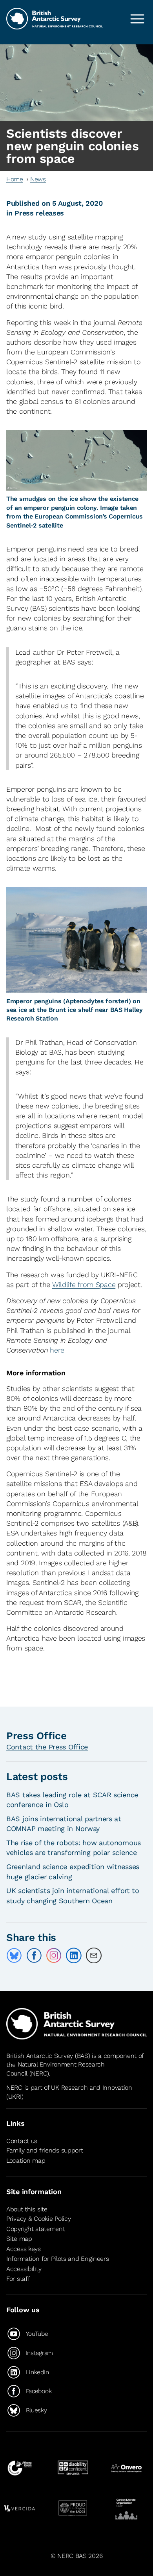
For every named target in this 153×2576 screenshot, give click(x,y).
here (57, 1350)
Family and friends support (45, 2150)
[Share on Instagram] (54, 1955)
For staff (18, 2279)
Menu (137, 19)
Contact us (22, 2141)
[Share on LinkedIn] (74, 1955)
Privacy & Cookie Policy (38, 2219)
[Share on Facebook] (34, 1955)
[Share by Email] (94, 1955)
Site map (19, 2239)
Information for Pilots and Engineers (58, 2259)
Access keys (24, 2249)
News (38, 179)
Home (15, 179)
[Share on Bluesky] (14, 1955)
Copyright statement (36, 2229)
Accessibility (24, 2269)
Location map (26, 2161)
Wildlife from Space (84, 1284)
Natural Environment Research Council (56, 2069)
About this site (27, 2209)
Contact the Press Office (47, 1747)
